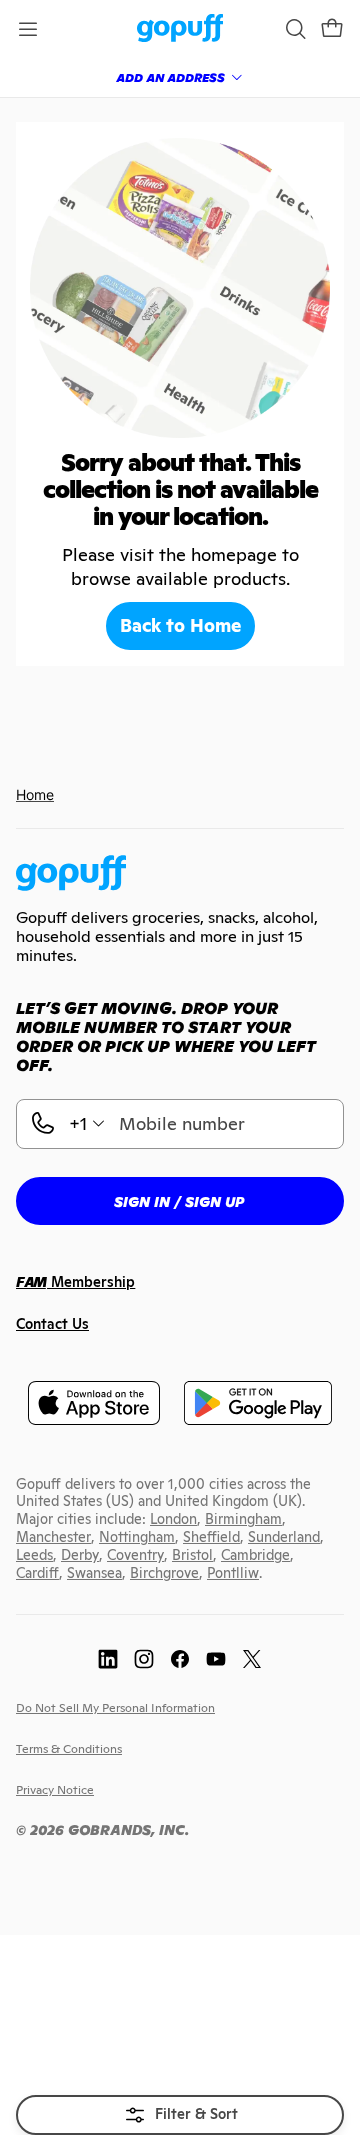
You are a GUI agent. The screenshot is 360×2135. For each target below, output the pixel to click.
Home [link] (35, 794)
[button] (332, 29)
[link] (180, 29)
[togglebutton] (180, 2115)
